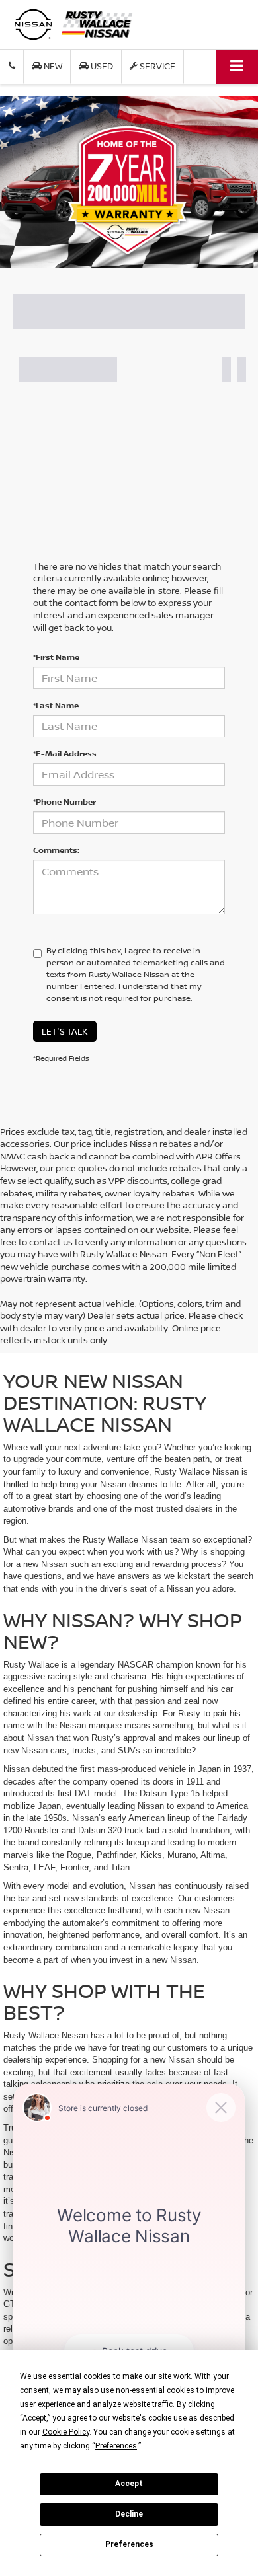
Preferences (129, 2544)
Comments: (56, 850)
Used (101, 66)
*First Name (56, 657)
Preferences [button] (116, 2446)
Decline (129, 2514)
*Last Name (56, 705)
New (52, 66)
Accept (129, 2484)
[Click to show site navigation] (237, 66)
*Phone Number (64, 802)
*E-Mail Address (65, 754)
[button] (12, 66)
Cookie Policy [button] (66, 2432)
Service (156, 66)
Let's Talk (65, 1031)
